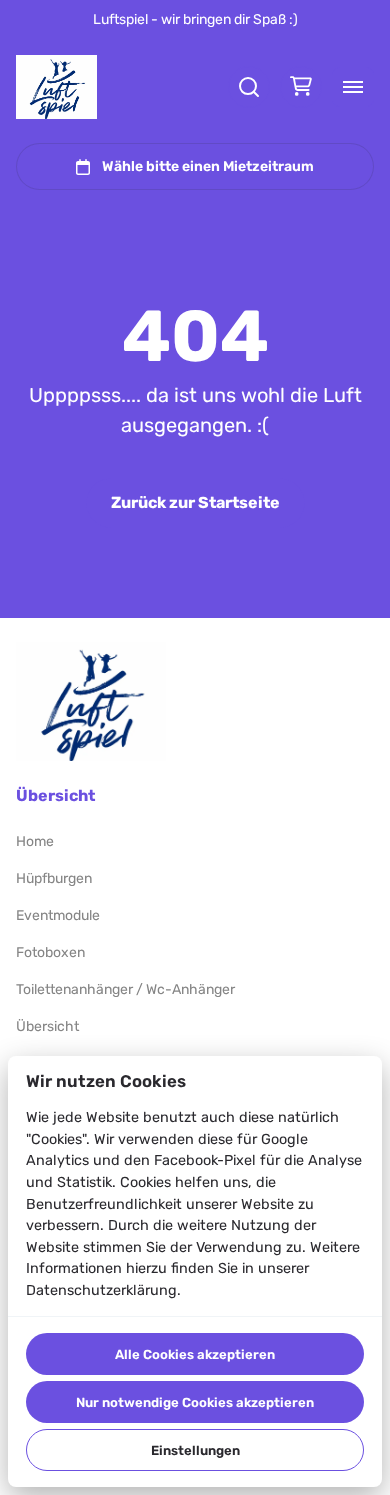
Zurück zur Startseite (195, 502)
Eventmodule (58, 915)
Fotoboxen (50, 952)
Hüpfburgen (54, 878)
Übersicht (47, 1026)
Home (35, 841)
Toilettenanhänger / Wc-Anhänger (125, 989)
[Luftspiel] (56, 87)
